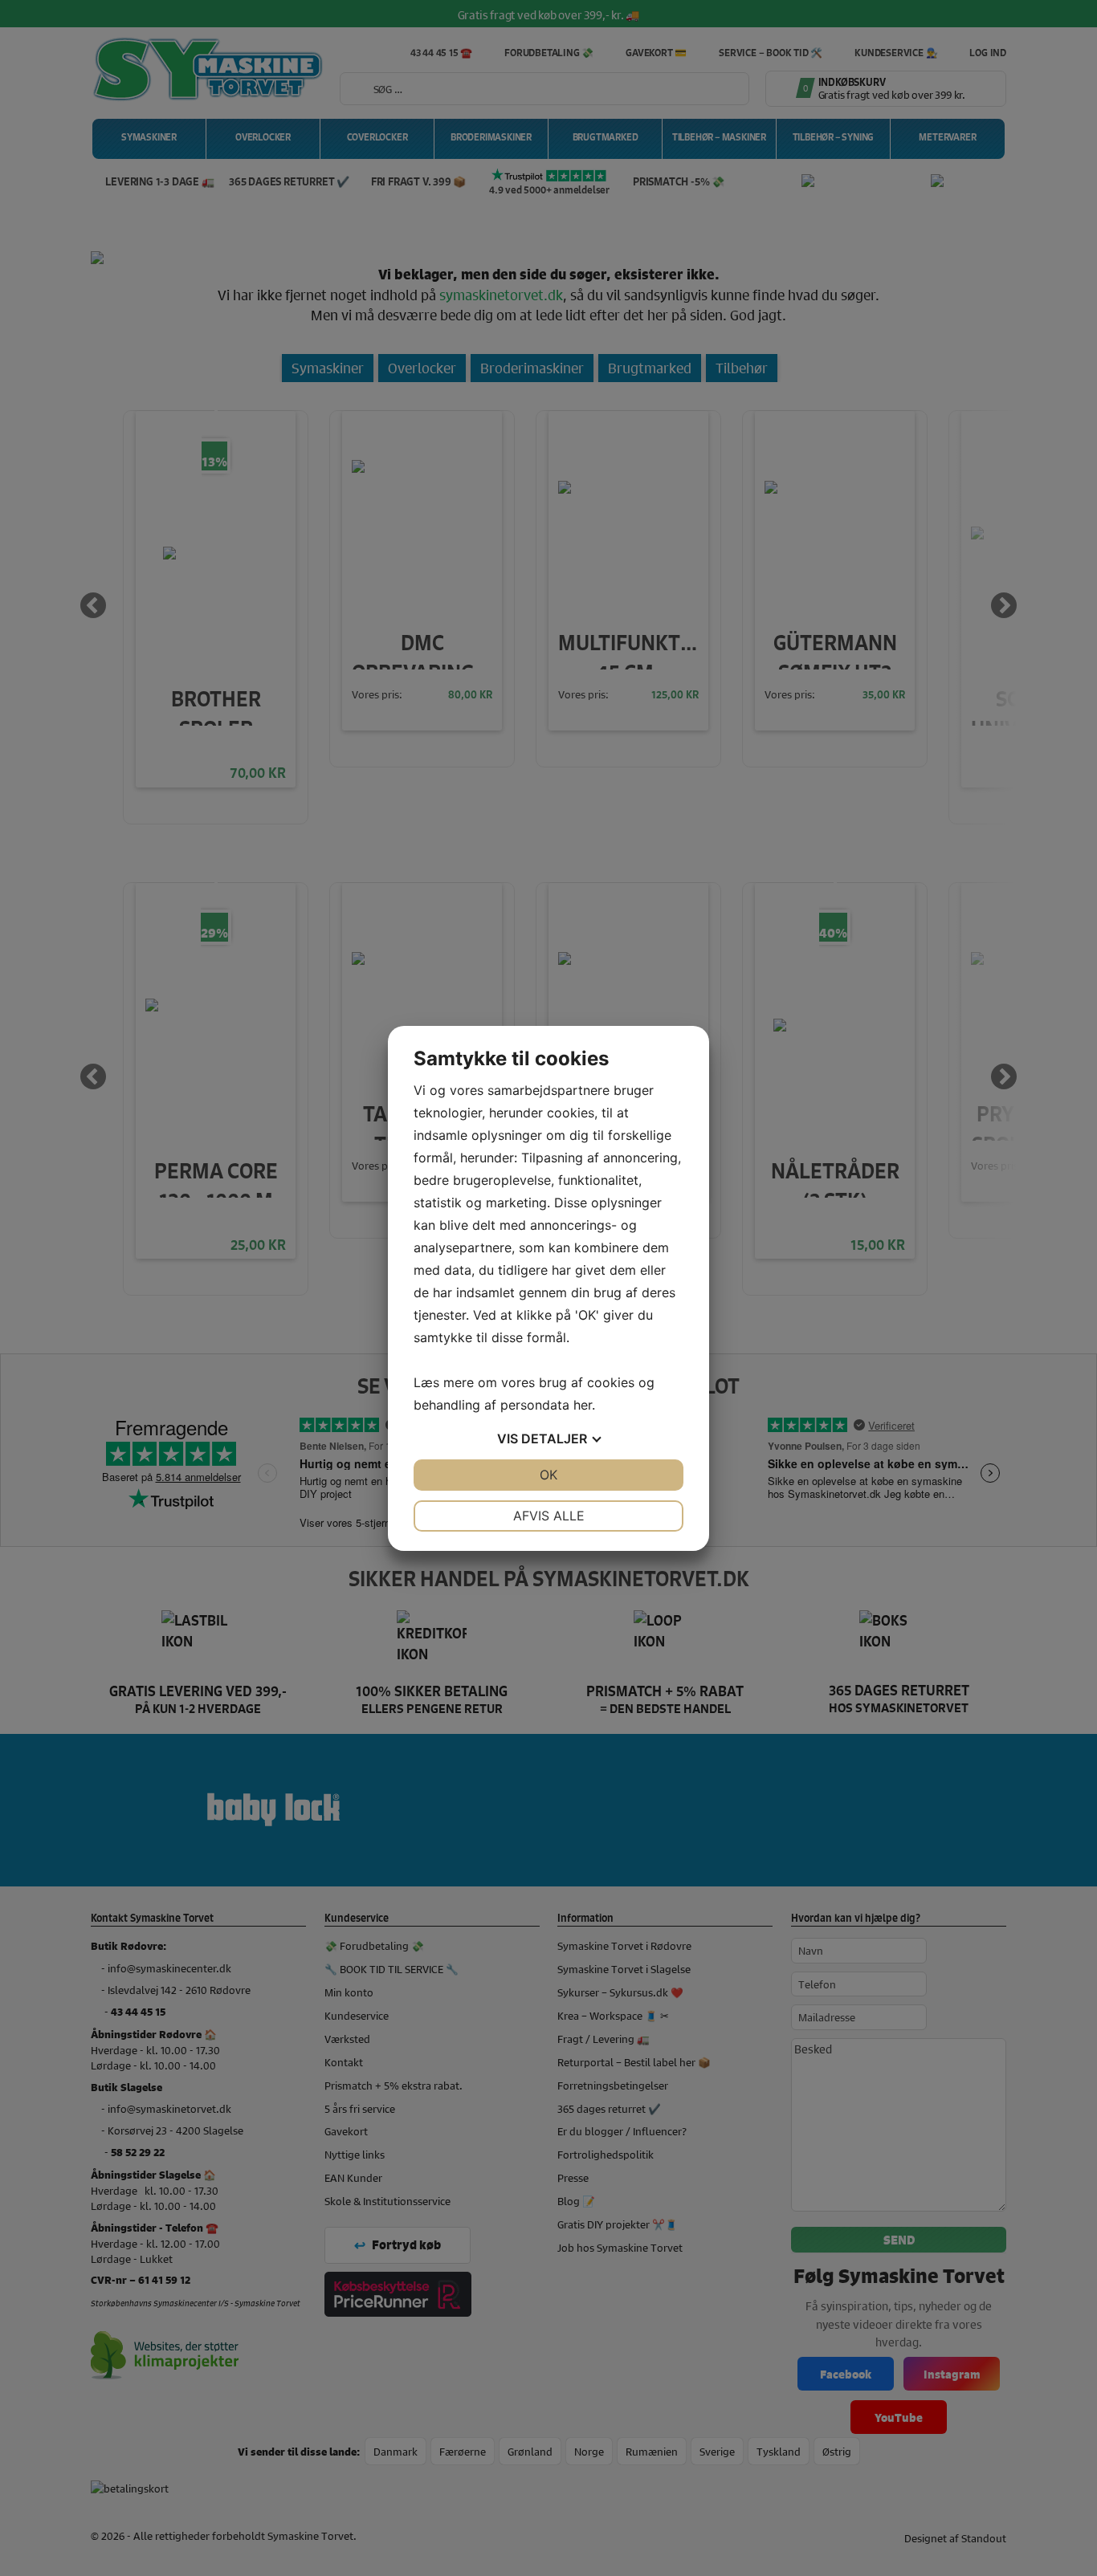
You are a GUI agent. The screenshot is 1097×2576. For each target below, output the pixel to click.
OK (548, 1475)
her (583, 1405)
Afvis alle (549, 1516)
